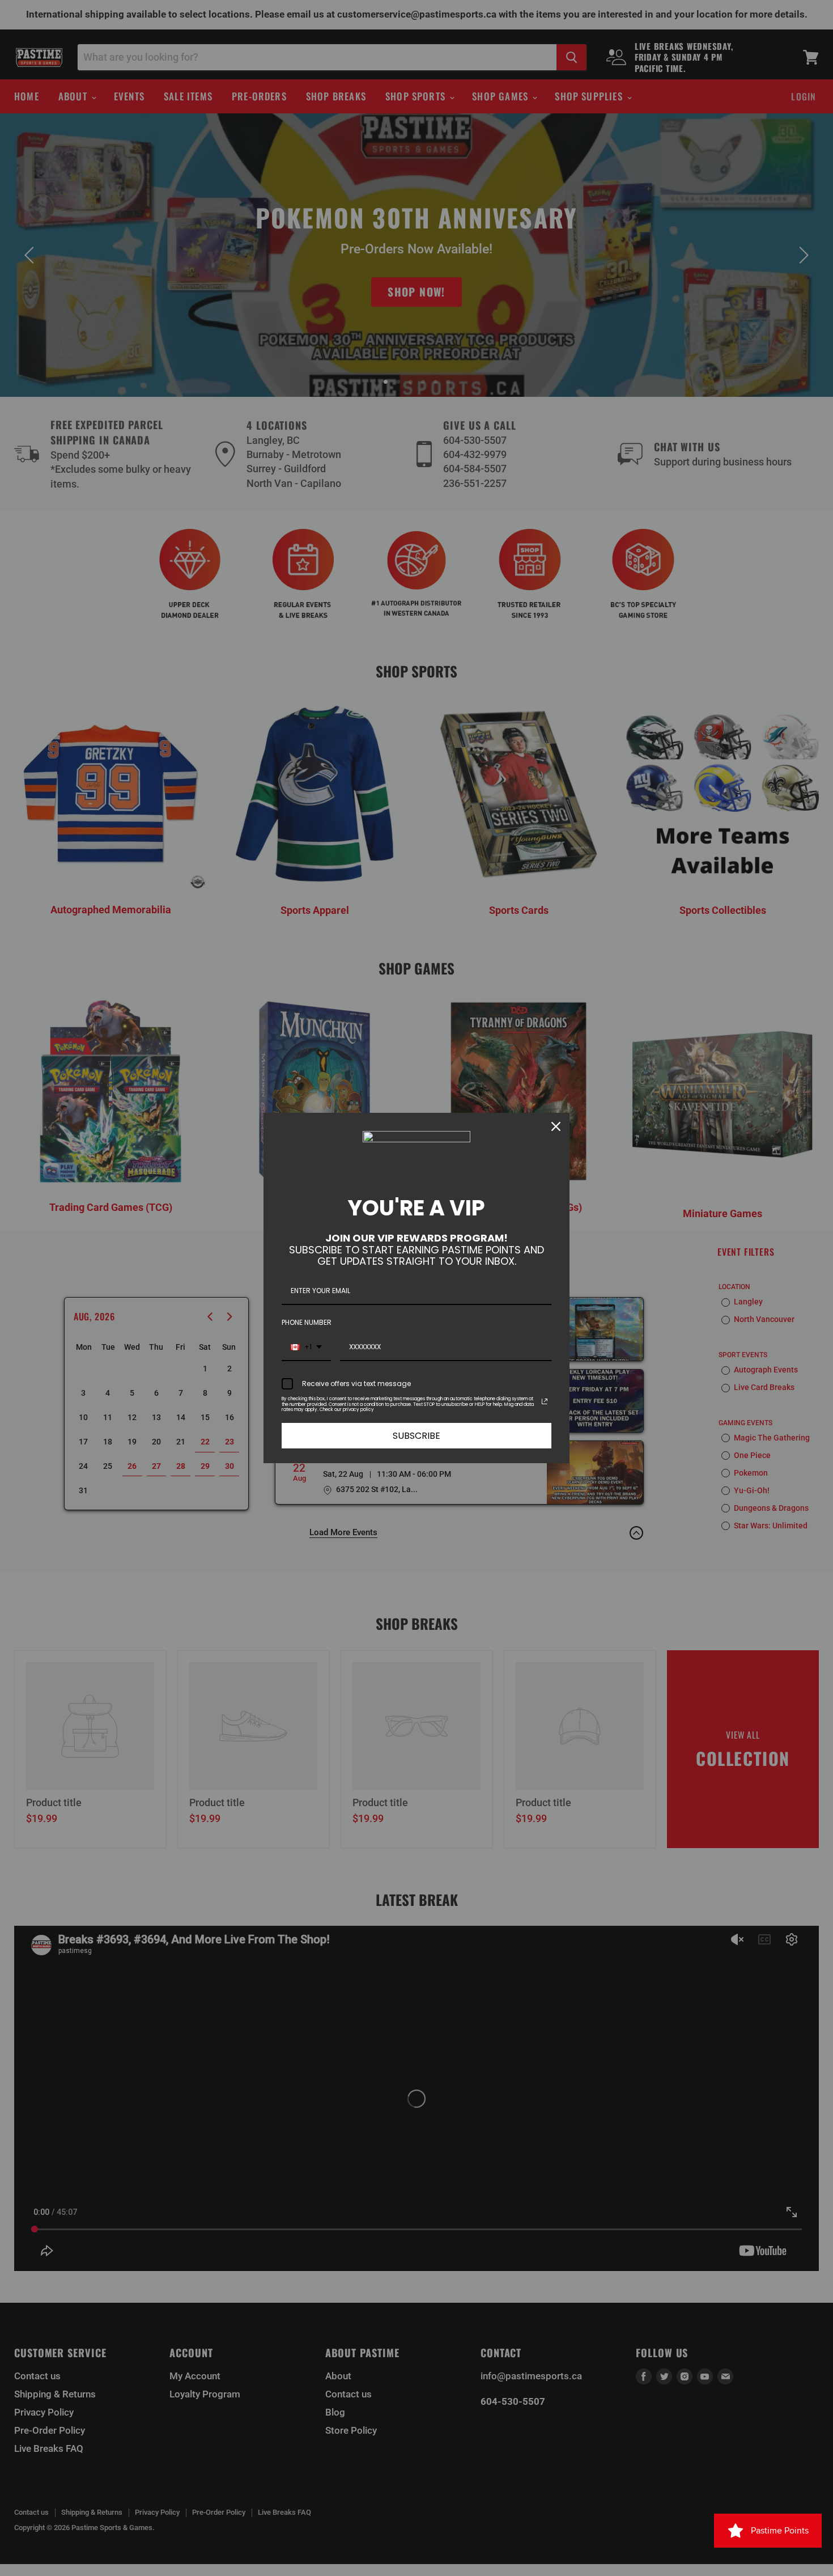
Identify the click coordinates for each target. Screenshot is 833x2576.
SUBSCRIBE (416, 1436)
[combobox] (306, 1348)
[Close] (556, 1126)
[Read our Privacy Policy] (545, 1401)
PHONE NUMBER (307, 1322)
